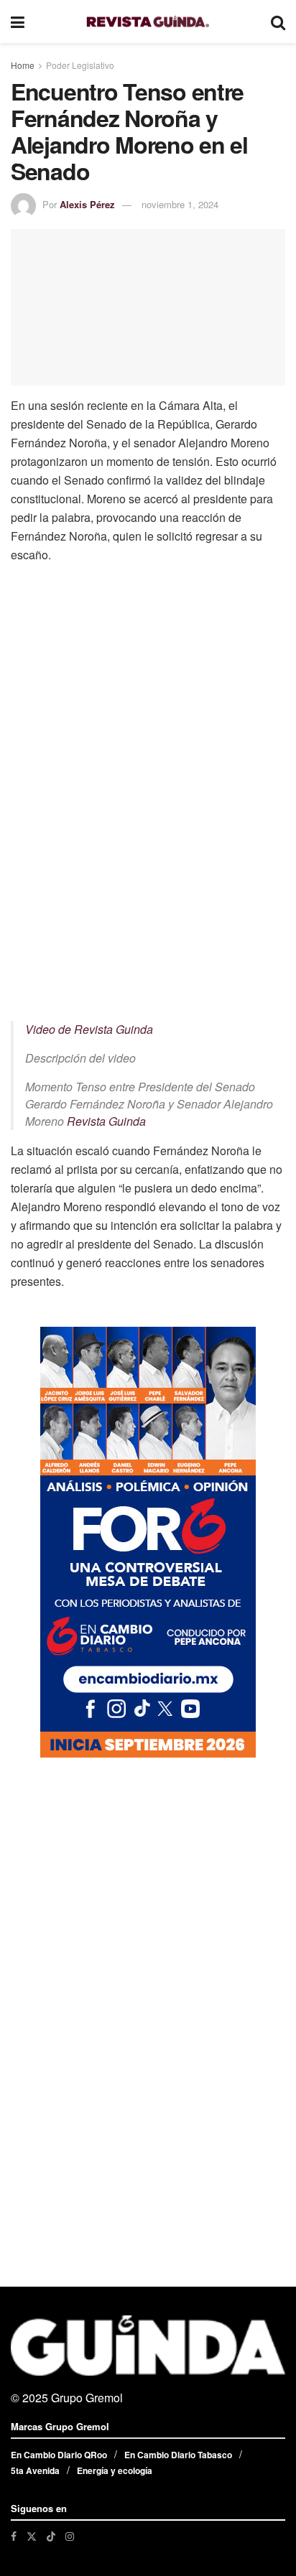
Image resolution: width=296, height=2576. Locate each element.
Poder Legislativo (80, 65)
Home (23, 65)
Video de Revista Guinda (89, 1029)
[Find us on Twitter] (32, 2536)
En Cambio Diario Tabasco (178, 2455)
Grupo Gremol (87, 2398)
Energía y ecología (115, 2470)
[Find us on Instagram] (70, 2536)
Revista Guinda (106, 1121)
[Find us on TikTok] (51, 2536)
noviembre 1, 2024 (180, 204)
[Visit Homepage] (148, 22)
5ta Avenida (35, 2470)
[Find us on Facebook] (14, 2536)
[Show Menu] (18, 22)
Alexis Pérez (87, 204)
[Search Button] (278, 22)
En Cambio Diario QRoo (59, 2455)
